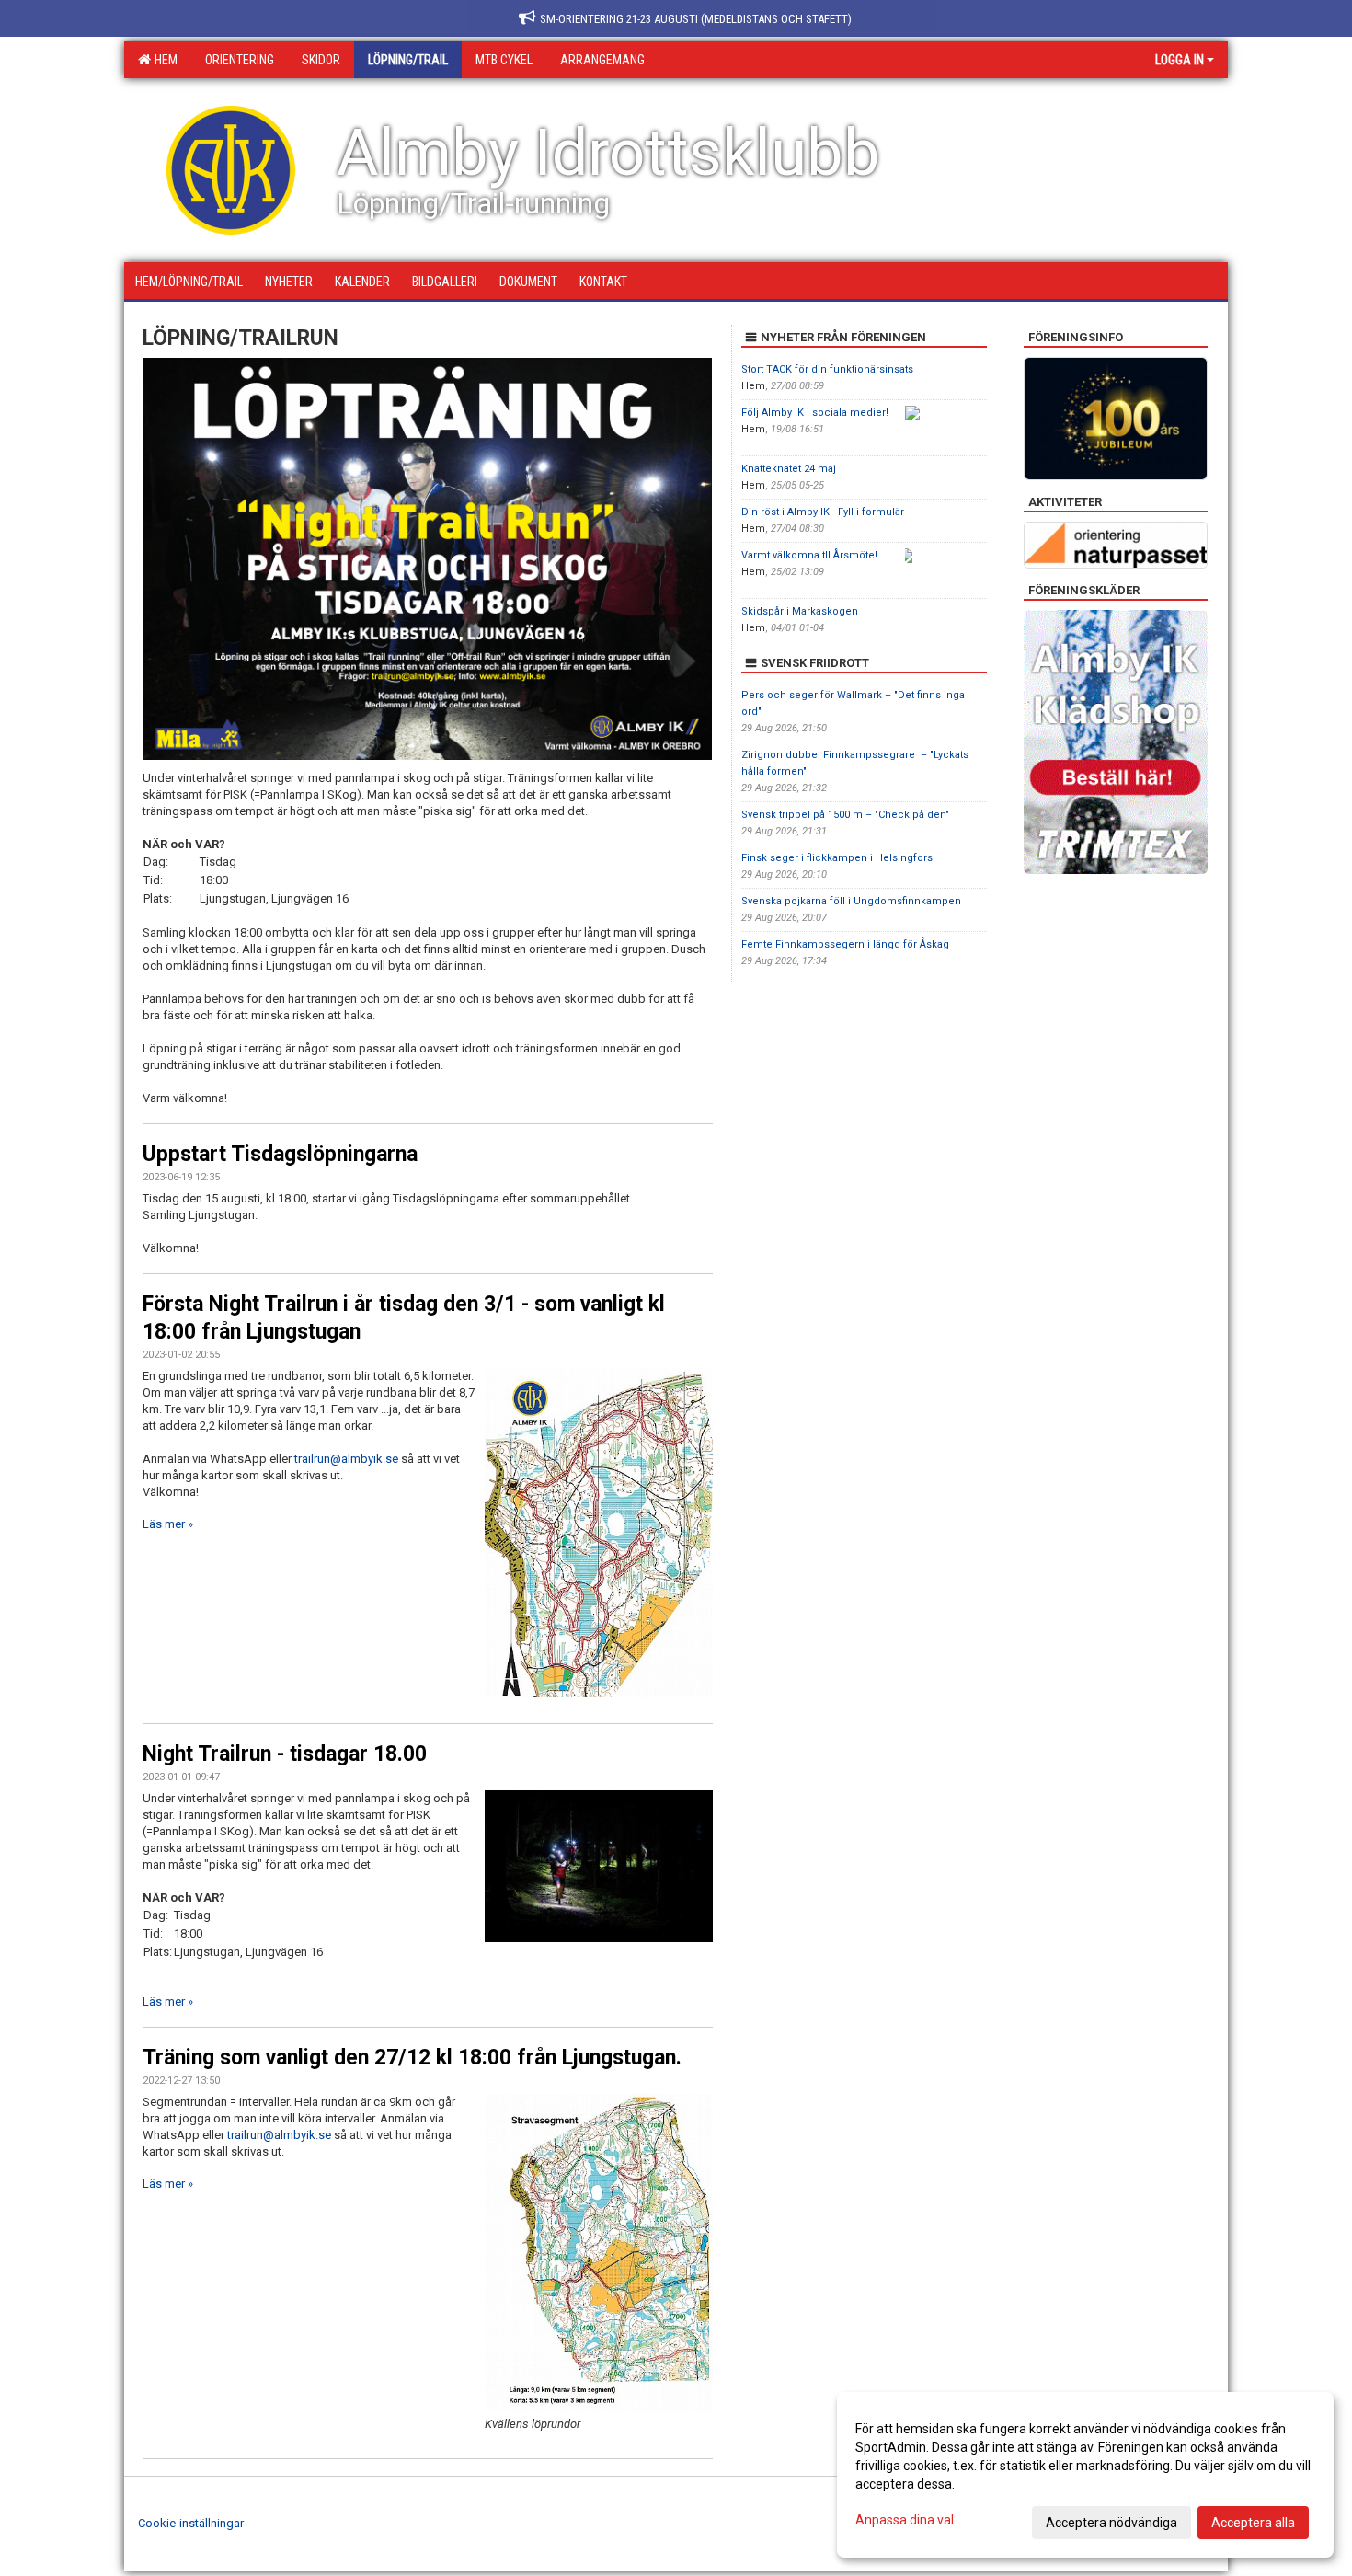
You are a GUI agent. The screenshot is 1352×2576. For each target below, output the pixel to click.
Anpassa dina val (905, 2520)
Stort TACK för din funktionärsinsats (827, 369)
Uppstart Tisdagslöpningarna (280, 1154)
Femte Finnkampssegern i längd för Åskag (845, 944)
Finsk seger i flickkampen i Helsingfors (837, 858)
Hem (163, 60)
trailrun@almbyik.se (346, 1459)
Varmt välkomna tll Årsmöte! (809, 555)
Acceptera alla (1253, 2523)
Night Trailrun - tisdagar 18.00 (285, 1754)
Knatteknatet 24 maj (789, 469)
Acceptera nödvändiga (1111, 2523)
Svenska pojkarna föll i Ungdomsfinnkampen (851, 901)
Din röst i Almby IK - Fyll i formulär (823, 512)
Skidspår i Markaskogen (800, 611)
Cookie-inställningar (191, 2523)
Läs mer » (168, 1524)
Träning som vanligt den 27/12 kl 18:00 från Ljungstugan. (412, 2058)
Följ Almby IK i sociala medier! (815, 413)
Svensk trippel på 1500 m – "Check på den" (845, 815)
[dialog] (1085, 2475)
